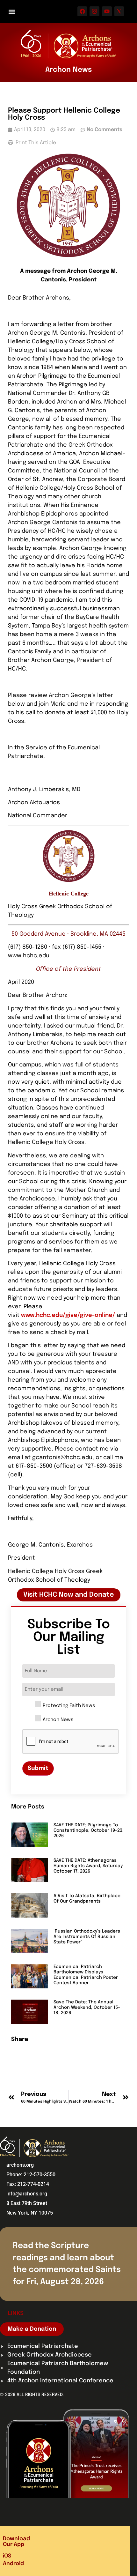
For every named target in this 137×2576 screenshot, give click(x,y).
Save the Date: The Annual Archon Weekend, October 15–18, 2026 (87, 2008)
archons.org (20, 2165)
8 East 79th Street (27, 2203)
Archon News (58, 1720)
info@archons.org (27, 2194)
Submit (38, 1768)
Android (13, 2564)
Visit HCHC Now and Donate (69, 1595)
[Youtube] (107, 11)
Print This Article (35, 143)
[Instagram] (94, 11)
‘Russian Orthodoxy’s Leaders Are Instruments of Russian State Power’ (87, 1937)
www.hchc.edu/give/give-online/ (68, 1315)
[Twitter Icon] (119, 11)
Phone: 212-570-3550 (31, 2175)
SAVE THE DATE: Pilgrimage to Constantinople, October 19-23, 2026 (89, 1830)
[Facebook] (82, 11)
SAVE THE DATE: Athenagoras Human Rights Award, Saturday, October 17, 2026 (89, 1866)
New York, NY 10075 (30, 2213)
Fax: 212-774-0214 (28, 2184)
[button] (12, 12)
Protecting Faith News (69, 1706)
